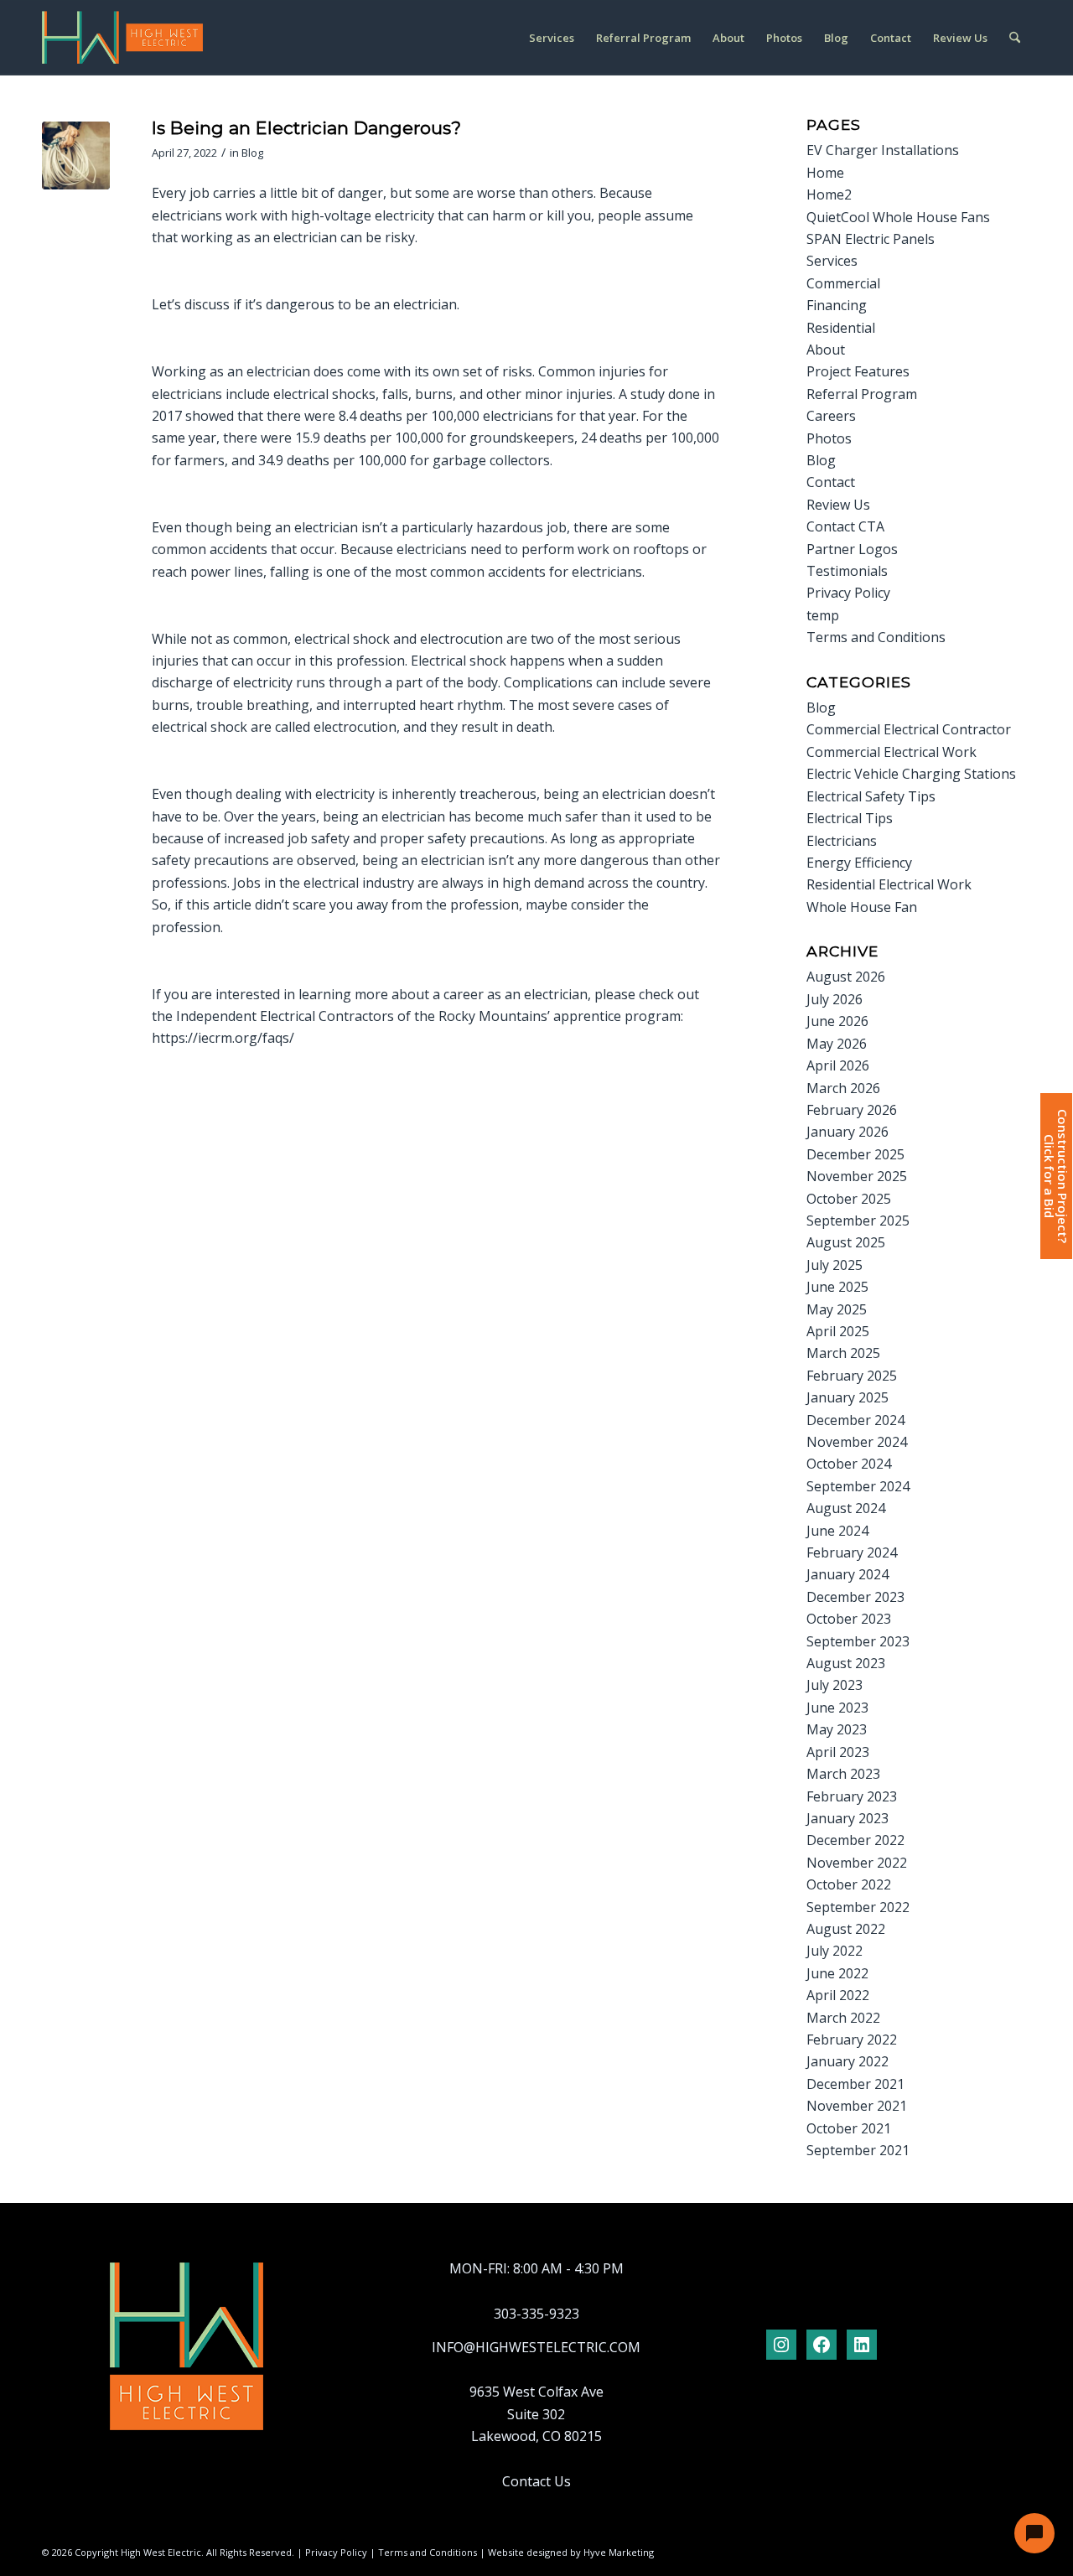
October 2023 (849, 1619)
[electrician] (76, 155)
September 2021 (858, 2150)
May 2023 (837, 1729)
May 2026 (837, 1044)
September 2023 (858, 1641)
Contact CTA (845, 526)
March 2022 (843, 2018)
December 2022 (855, 1840)
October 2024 (849, 1464)
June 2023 (837, 1708)
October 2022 (849, 1884)
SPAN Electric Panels (871, 239)
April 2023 (838, 1752)
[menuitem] (552, 38)
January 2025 (848, 1397)
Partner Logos (852, 549)
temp (823, 615)
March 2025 (843, 1353)
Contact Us (536, 2481)
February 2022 (852, 2040)
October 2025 (849, 1199)
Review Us (838, 505)
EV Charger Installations (883, 150)
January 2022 (848, 2061)
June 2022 (837, 1973)
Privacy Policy (848, 593)
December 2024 (855, 1420)
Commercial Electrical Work (892, 752)
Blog (252, 153)
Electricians (842, 841)
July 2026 (835, 999)
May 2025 (837, 1309)
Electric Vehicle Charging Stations (911, 774)
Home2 (829, 194)
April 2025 (838, 1331)
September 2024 (858, 1486)
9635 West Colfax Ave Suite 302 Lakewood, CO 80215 (536, 2414)
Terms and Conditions (876, 637)
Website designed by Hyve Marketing (571, 2552)
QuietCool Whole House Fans (898, 217)
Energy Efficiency (859, 863)
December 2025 (855, 1154)
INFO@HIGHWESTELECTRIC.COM (536, 2347)
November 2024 (857, 1442)
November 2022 (857, 1863)
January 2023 (848, 1818)
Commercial (843, 283)
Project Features (858, 371)
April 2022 (838, 1995)
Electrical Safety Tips (871, 796)
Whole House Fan (862, 907)
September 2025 (858, 1221)
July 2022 (835, 1951)
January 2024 (848, 1574)
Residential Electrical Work (889, 884)
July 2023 (835, 1685)
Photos (829, 438)
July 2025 (835, 1265)
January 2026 (848, 1132)
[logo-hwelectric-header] (122, 38)
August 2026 (846, 977)
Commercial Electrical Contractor (909, 729)
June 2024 (837, 1531)
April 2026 (838, 1065)
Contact (831, 482)
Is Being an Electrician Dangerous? (306, 128)
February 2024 (852, 1552)
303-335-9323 (536, 2314)
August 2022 (846, 1929)
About (826, 350)
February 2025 (852, 1376)
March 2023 (843, 1774)
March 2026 (843, 1088)
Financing (837, 305)
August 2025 (846, 1242)
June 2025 (837, 1287)
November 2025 (857, 1176)
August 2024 (846, 1508)
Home (825, 173)
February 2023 (852, 1796)
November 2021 (857, 2106)
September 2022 (858, 1907)
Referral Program (862, 394)
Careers (831, 416)
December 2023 (855, 1597)
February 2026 (852, 1110)
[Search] (1015, 38)
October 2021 (849, 2128)
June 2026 (837, 1021)
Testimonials (847, 571)
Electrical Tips (850, 818)
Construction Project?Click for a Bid (1055, 1176)
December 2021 (855, 2084)
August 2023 (846, 1663)
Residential (841, 328)
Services (832, 261)
